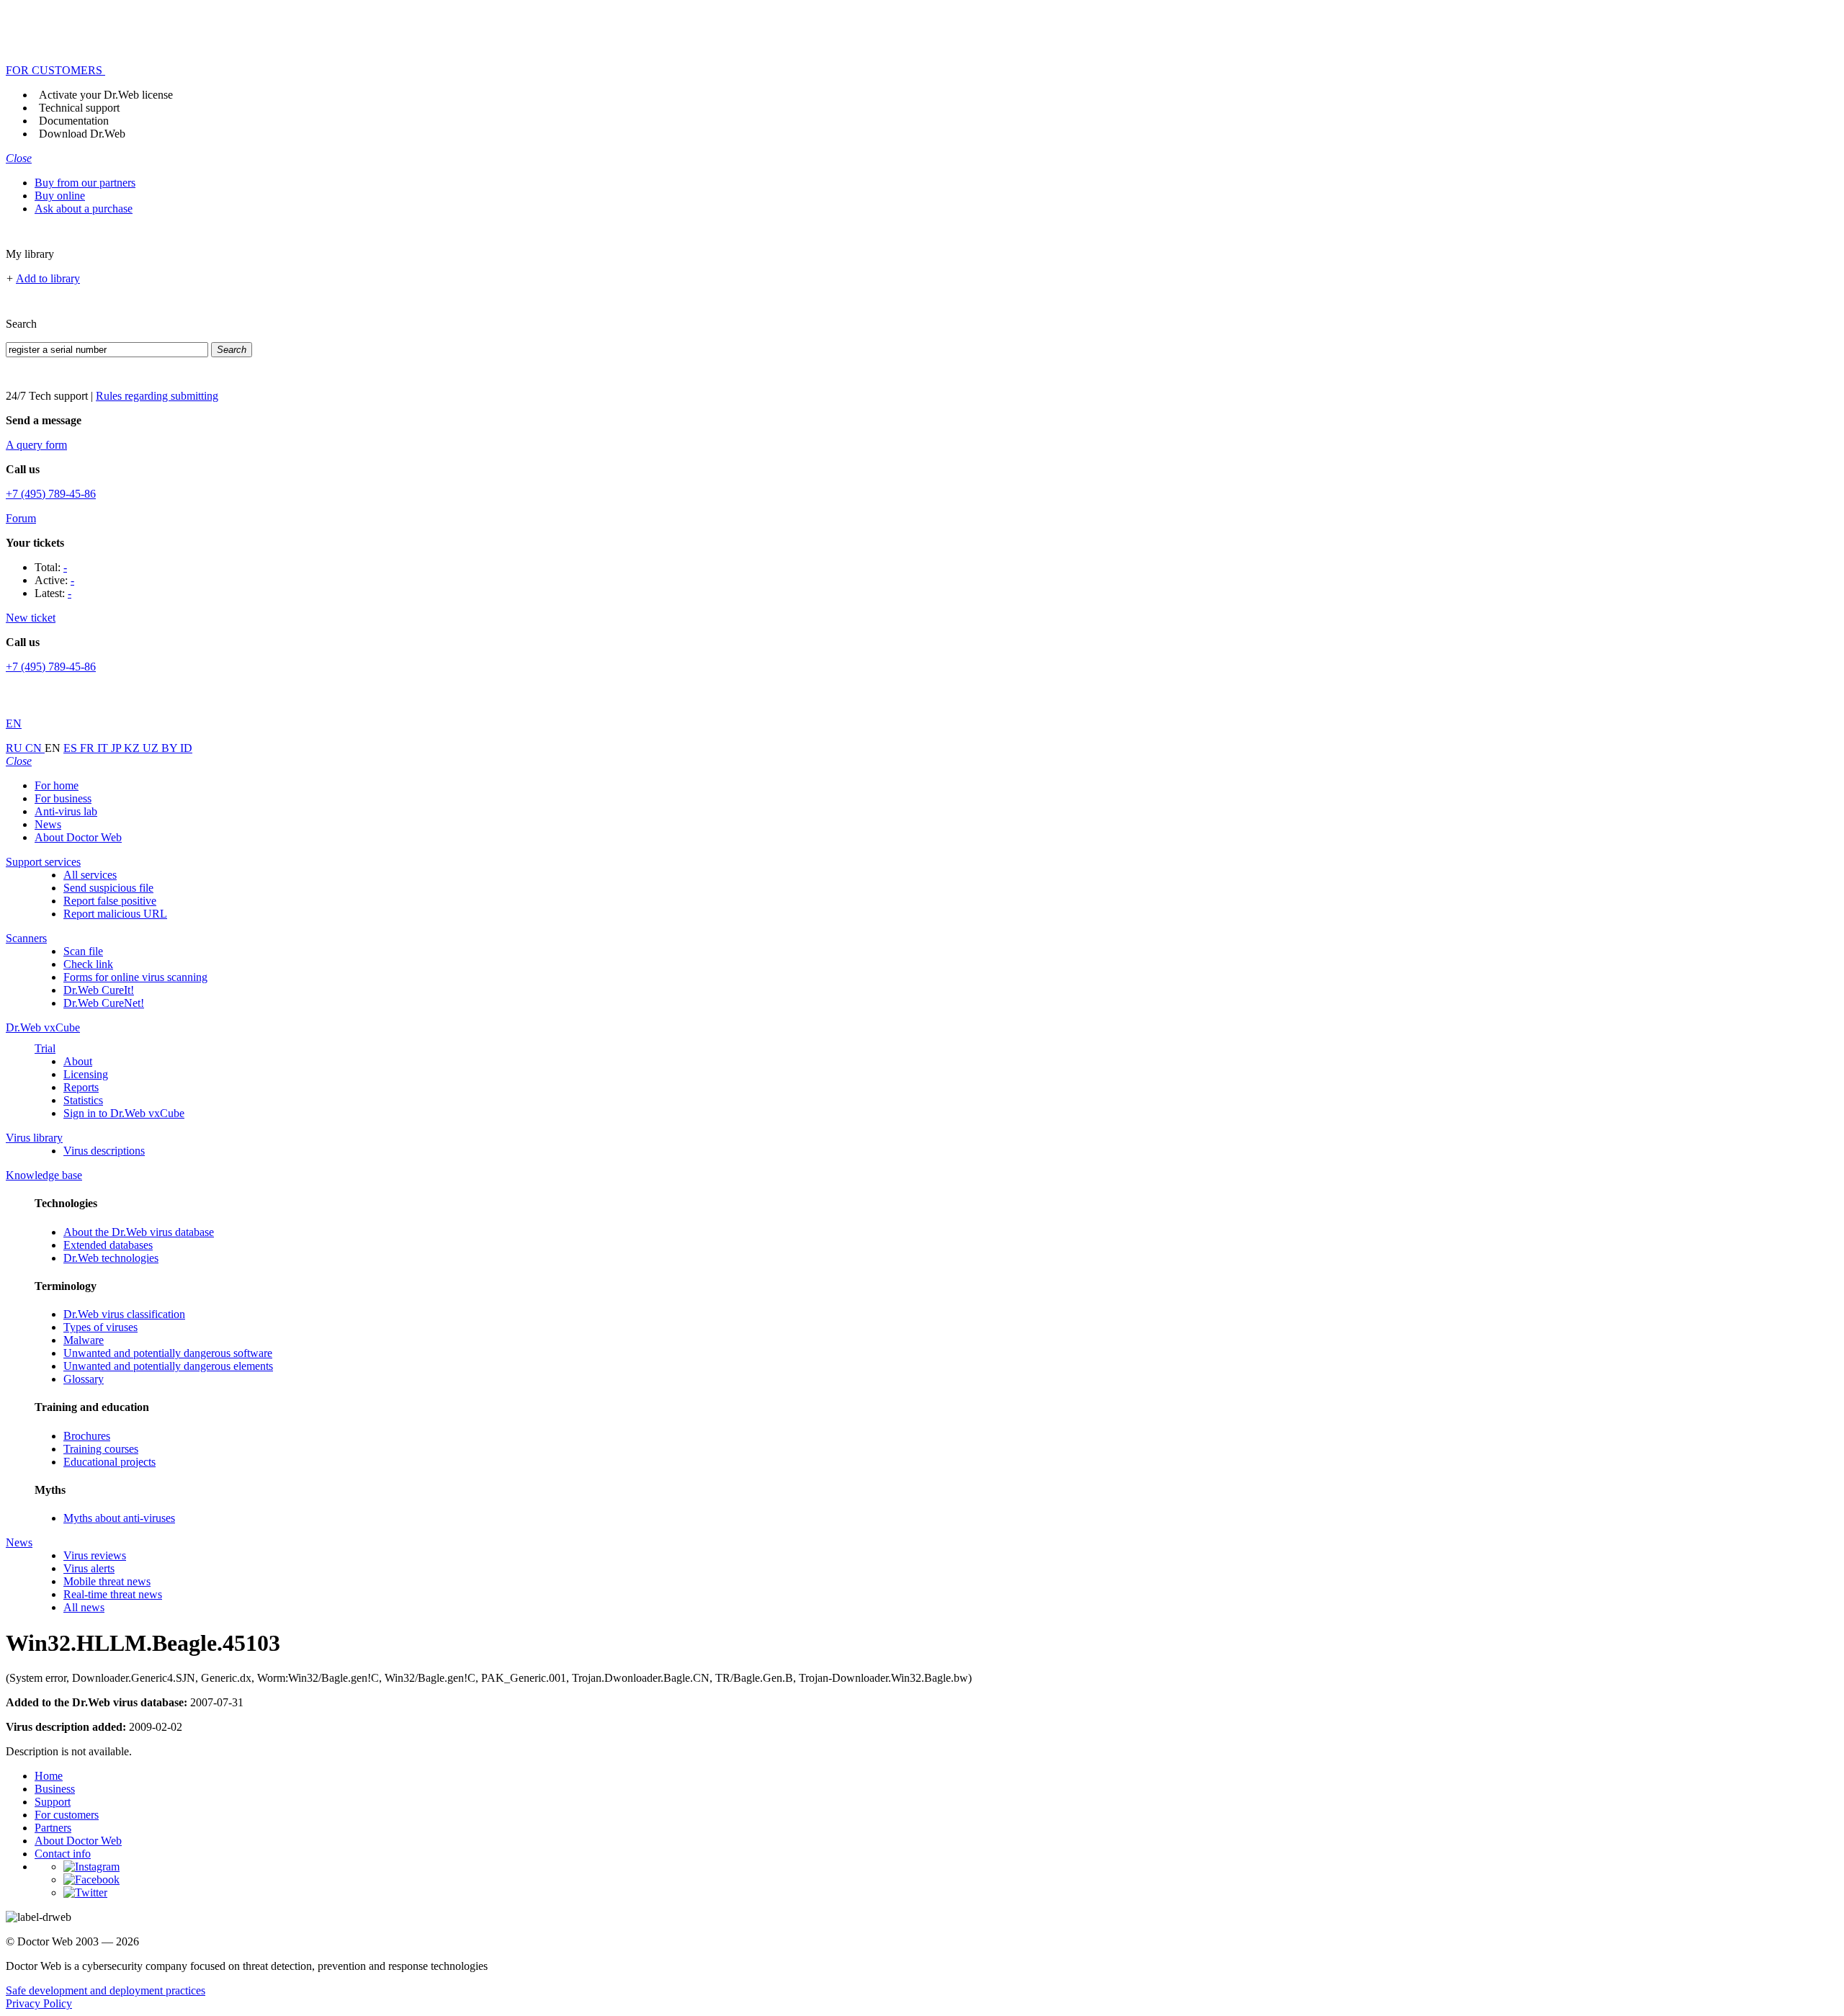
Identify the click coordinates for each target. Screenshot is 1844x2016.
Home (49, 1776)
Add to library (48, 278)
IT (104, 748)
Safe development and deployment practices (106, 1990)
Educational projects (109, 1462)
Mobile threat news (107, 1581)
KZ (133, 748)
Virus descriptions (104, 1151)
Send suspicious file (108, 888)
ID (186, 748)
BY (171, 748)
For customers (67, 1815)
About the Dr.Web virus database (139, 1232)
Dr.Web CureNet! (104, 1003)
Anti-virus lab (66, 811)
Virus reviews (95, 1555)
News (48, 824)
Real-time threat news (113, 1594)
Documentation (74, 121)
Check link (88, 964)
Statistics (83, 1100)
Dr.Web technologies (111, 1258)
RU (15, 748)
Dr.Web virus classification (124, 1314)
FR (89, 748)
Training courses (101, 1449)
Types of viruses (100, 1327)
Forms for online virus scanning (135, 977)
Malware (84, 1340)
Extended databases (108, 1245)
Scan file (83, 951)
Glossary (84, 1379)
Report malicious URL (115, 914)
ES (72, 748)
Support (53, 1802)
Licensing (86, 1074)
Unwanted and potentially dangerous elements (168, 1366)
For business (63, 798)
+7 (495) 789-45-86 (51, 494)
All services (90, 875)
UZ (152, 748)
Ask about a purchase (84, 209)
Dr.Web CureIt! (99, 990)
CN (35, 748)
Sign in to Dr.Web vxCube (124, 1113)
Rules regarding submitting (157, 396)
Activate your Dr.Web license (106, 95)
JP (117, 748)
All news (84, 1607)
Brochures (87, 1436)
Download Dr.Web (82, 134)
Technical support (79, 108)
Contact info (63, 1854)
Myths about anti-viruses (119, 1518)
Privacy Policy (39, 2003)
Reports (81, 1087)
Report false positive (110, 901)
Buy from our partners (85, 183)
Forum (21, 518)
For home (57, 785)
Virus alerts (89, 1568)
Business (55, 1789)
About (78, 1061)
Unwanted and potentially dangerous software (168, 1353)
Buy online (60, 196)
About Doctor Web (78, 837)
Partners (53, 1828)
